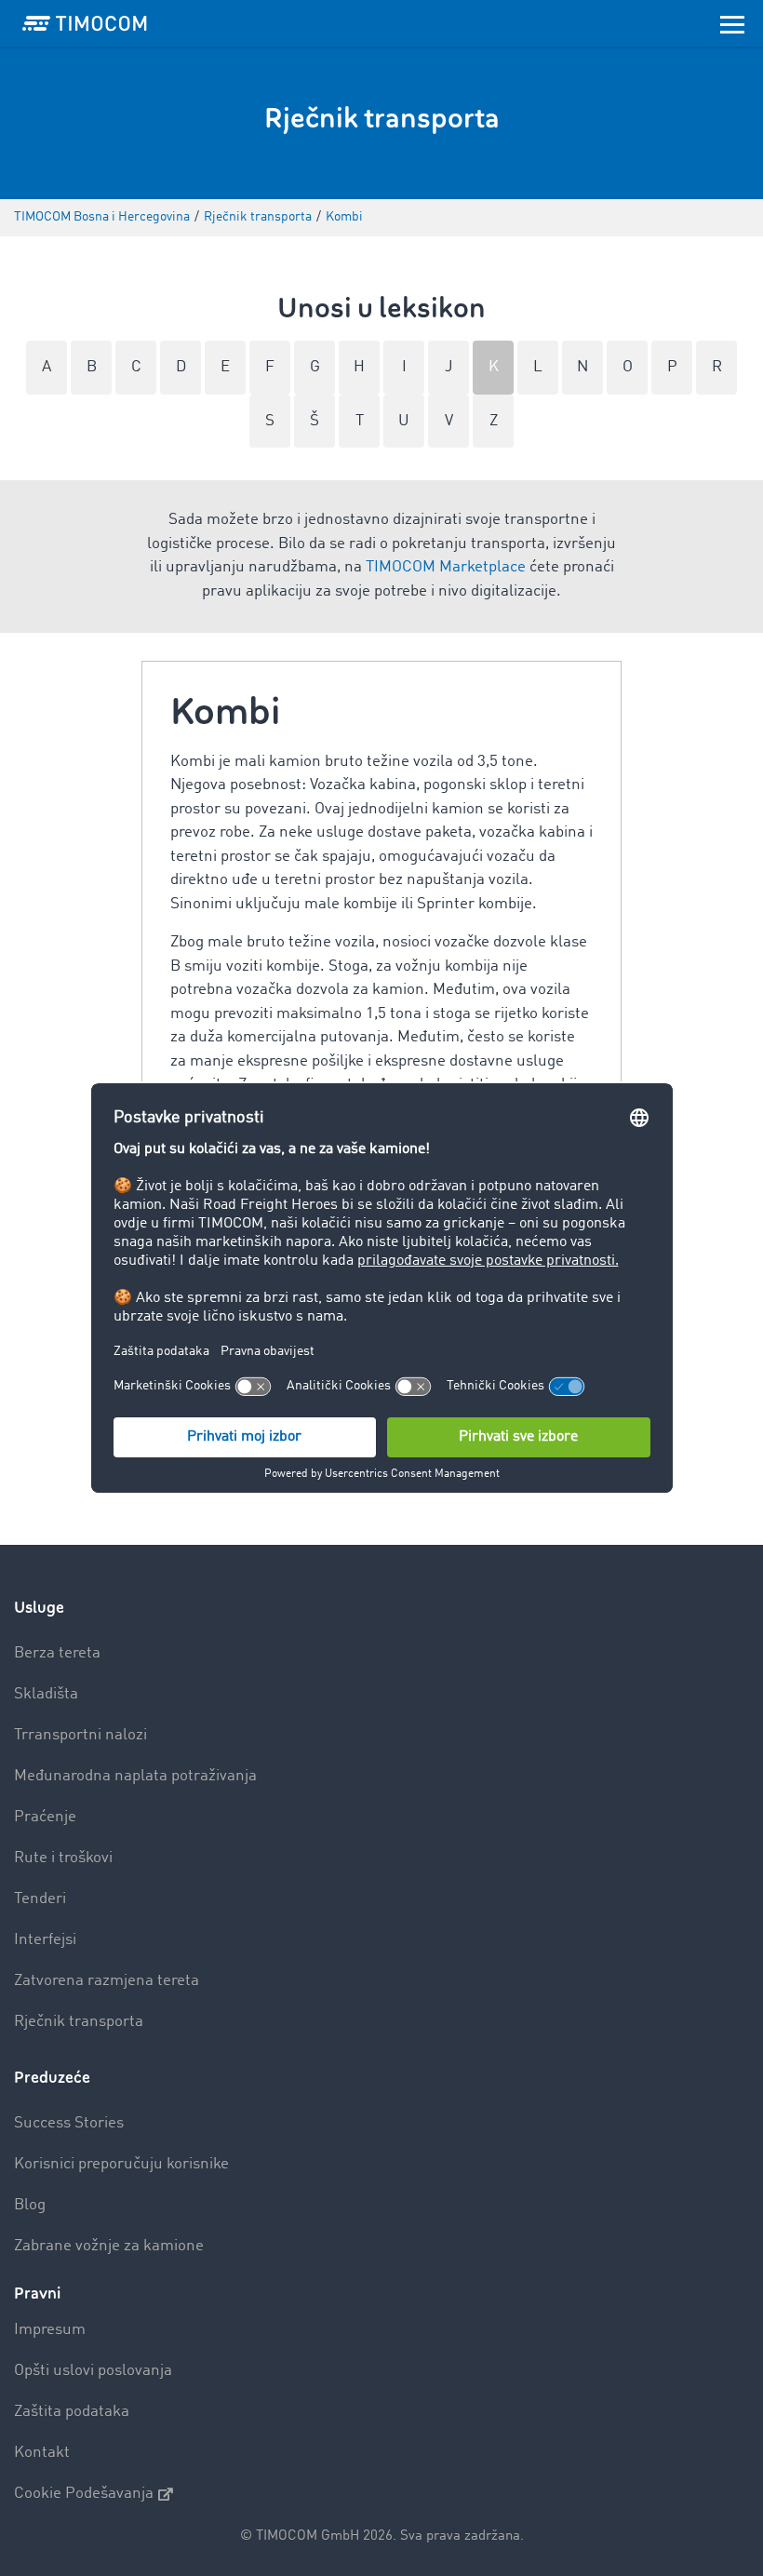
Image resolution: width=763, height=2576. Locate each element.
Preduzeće (52, 2078)
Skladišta (46, 1694)
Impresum (50, 2330)
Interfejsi (45, 1940)
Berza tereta (57, 1653)
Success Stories (69, 2123)
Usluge (39, 1608)
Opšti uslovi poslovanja (93, 2371)
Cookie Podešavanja (84, 2494)
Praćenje (45, 1817)
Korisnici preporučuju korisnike (121, 2164)
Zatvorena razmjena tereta (107, 1981)
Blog (30, 2205)
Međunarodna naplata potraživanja (135, 1776)
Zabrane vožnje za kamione (109, 2246)
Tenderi (40, 1899)
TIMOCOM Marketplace (446, 567)
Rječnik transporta (79, 2022)
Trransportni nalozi (80, 1735)
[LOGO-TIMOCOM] (85, 23)
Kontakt (42, 2453)
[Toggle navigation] (732, 23)
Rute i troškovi (63, 1858)
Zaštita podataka (72, 2412)
